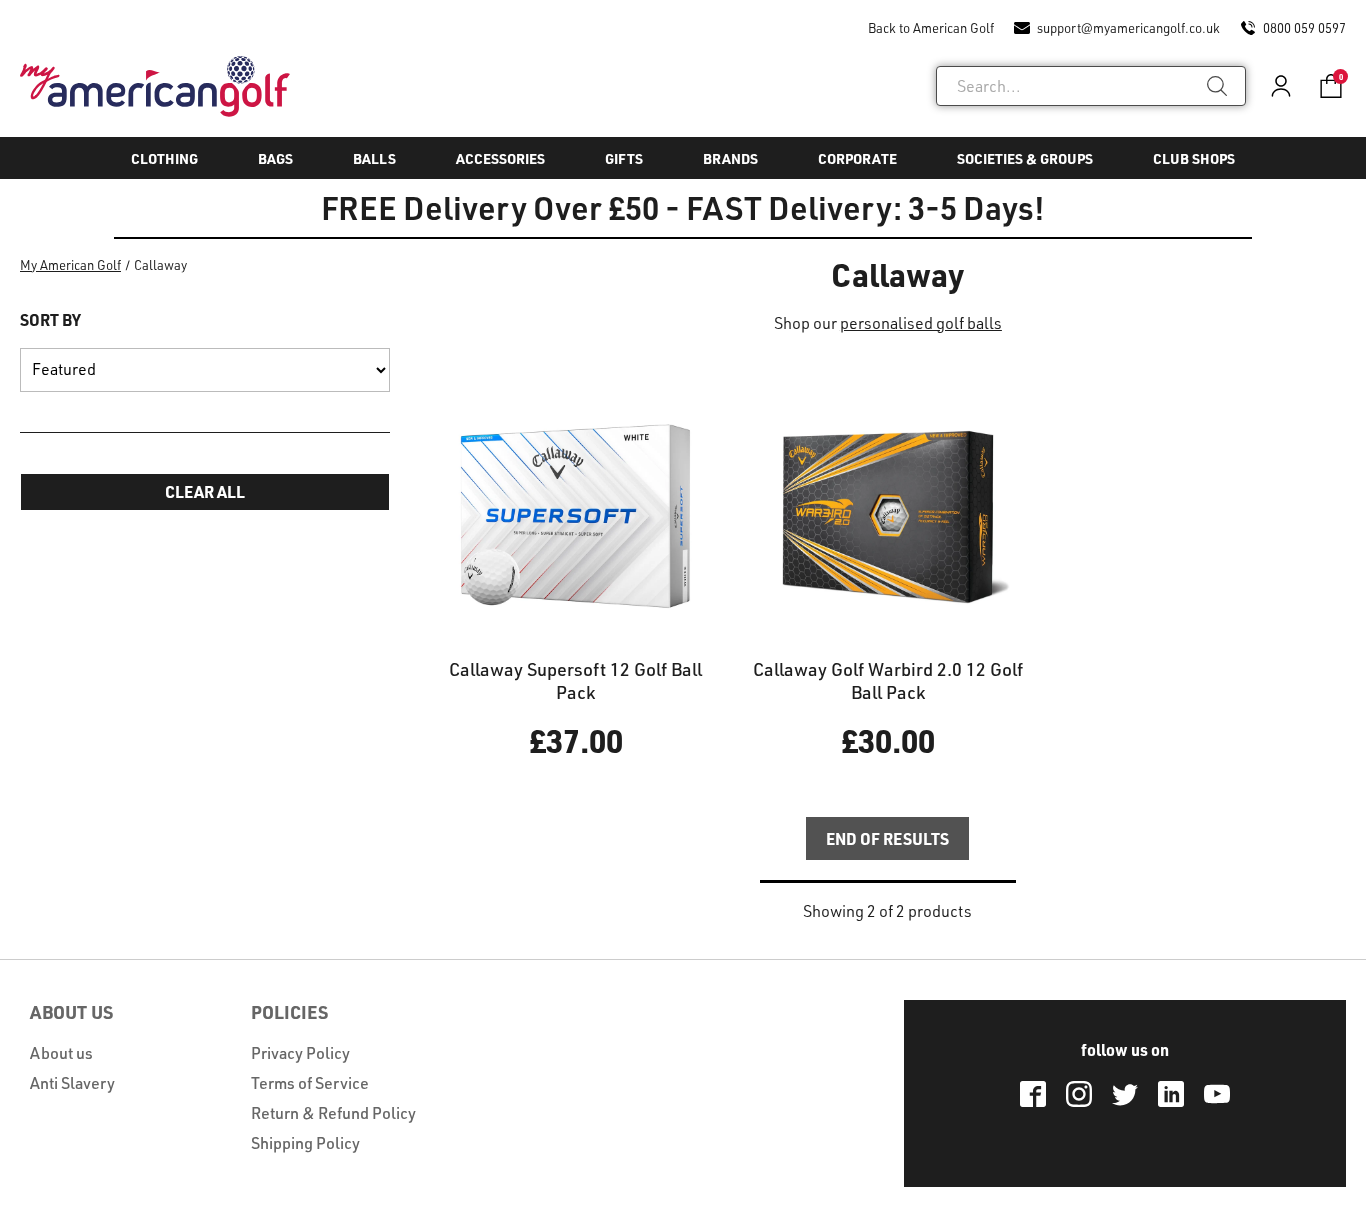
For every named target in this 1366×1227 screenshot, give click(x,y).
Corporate (857, 158)
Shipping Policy (305, 1143)
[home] (155, 86)
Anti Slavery (72, 1083)
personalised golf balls (921, 323)
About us (61, 1053)
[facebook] (1033, 1094)
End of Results (887, 838)
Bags (275, 158)
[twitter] (1125, 1094)
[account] (1281, 86)
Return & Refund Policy (333, 1113)
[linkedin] (1171, 1094)
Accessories (500, 158)
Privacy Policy (300, 1053)
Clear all (205, 491)
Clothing (164, 158)
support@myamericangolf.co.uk (1128, 28)
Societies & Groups (1025, 158)
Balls (374, 158)
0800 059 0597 (1304, 28)
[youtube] (1217, 1094)
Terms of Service (310, 1083)
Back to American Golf (931, 28)
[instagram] (1079, 1094)
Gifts (624, 158)
